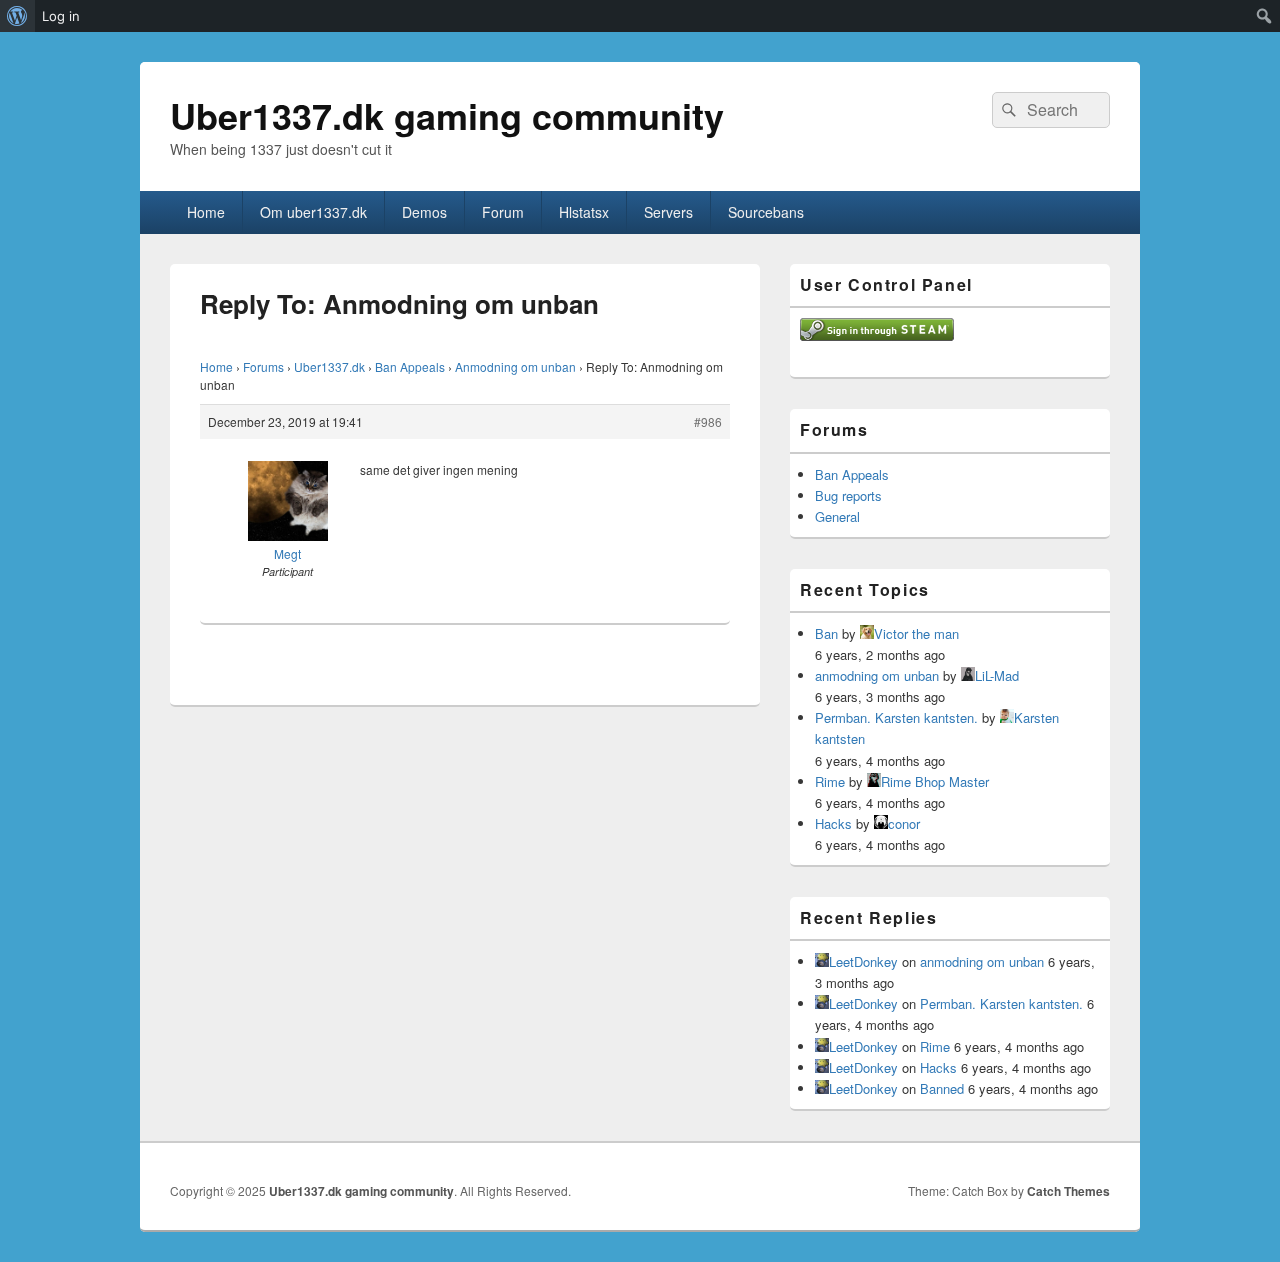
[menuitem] (17, 16)
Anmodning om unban (515, 366)
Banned (942, 1088)
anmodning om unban (877, 675)
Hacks (833, 823)
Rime (830, 781)
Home (206, 212)
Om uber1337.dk (313, 212)
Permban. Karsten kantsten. (896, 717)
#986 (708, 421)
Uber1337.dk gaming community (447, 115)
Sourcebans (766, 212)
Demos (424, 212)
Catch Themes (1068, 1191)
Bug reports (848, 495)
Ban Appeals (410, 366)
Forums (263, 366)
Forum (503, 212)
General (837, 516)
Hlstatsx (584, 212)
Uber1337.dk (329, 366)
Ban (826, 633)
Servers (668, 212)
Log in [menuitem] (61, 16)
